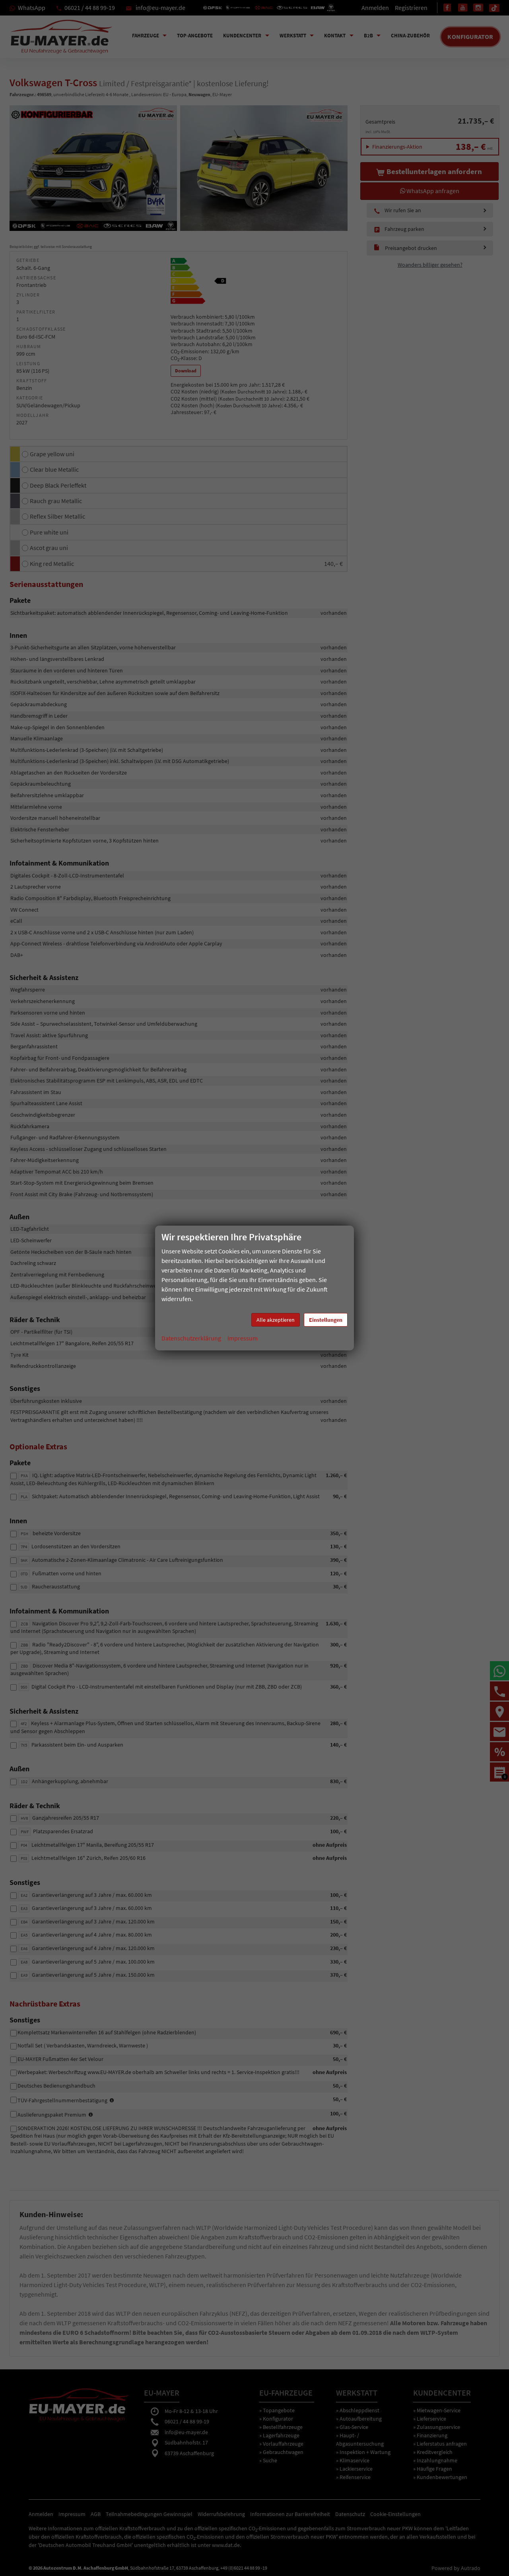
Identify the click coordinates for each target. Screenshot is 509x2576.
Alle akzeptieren (276, 1320)
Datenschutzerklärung (191, 1338)
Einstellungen (326, 1320)
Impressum (243, 1338)
